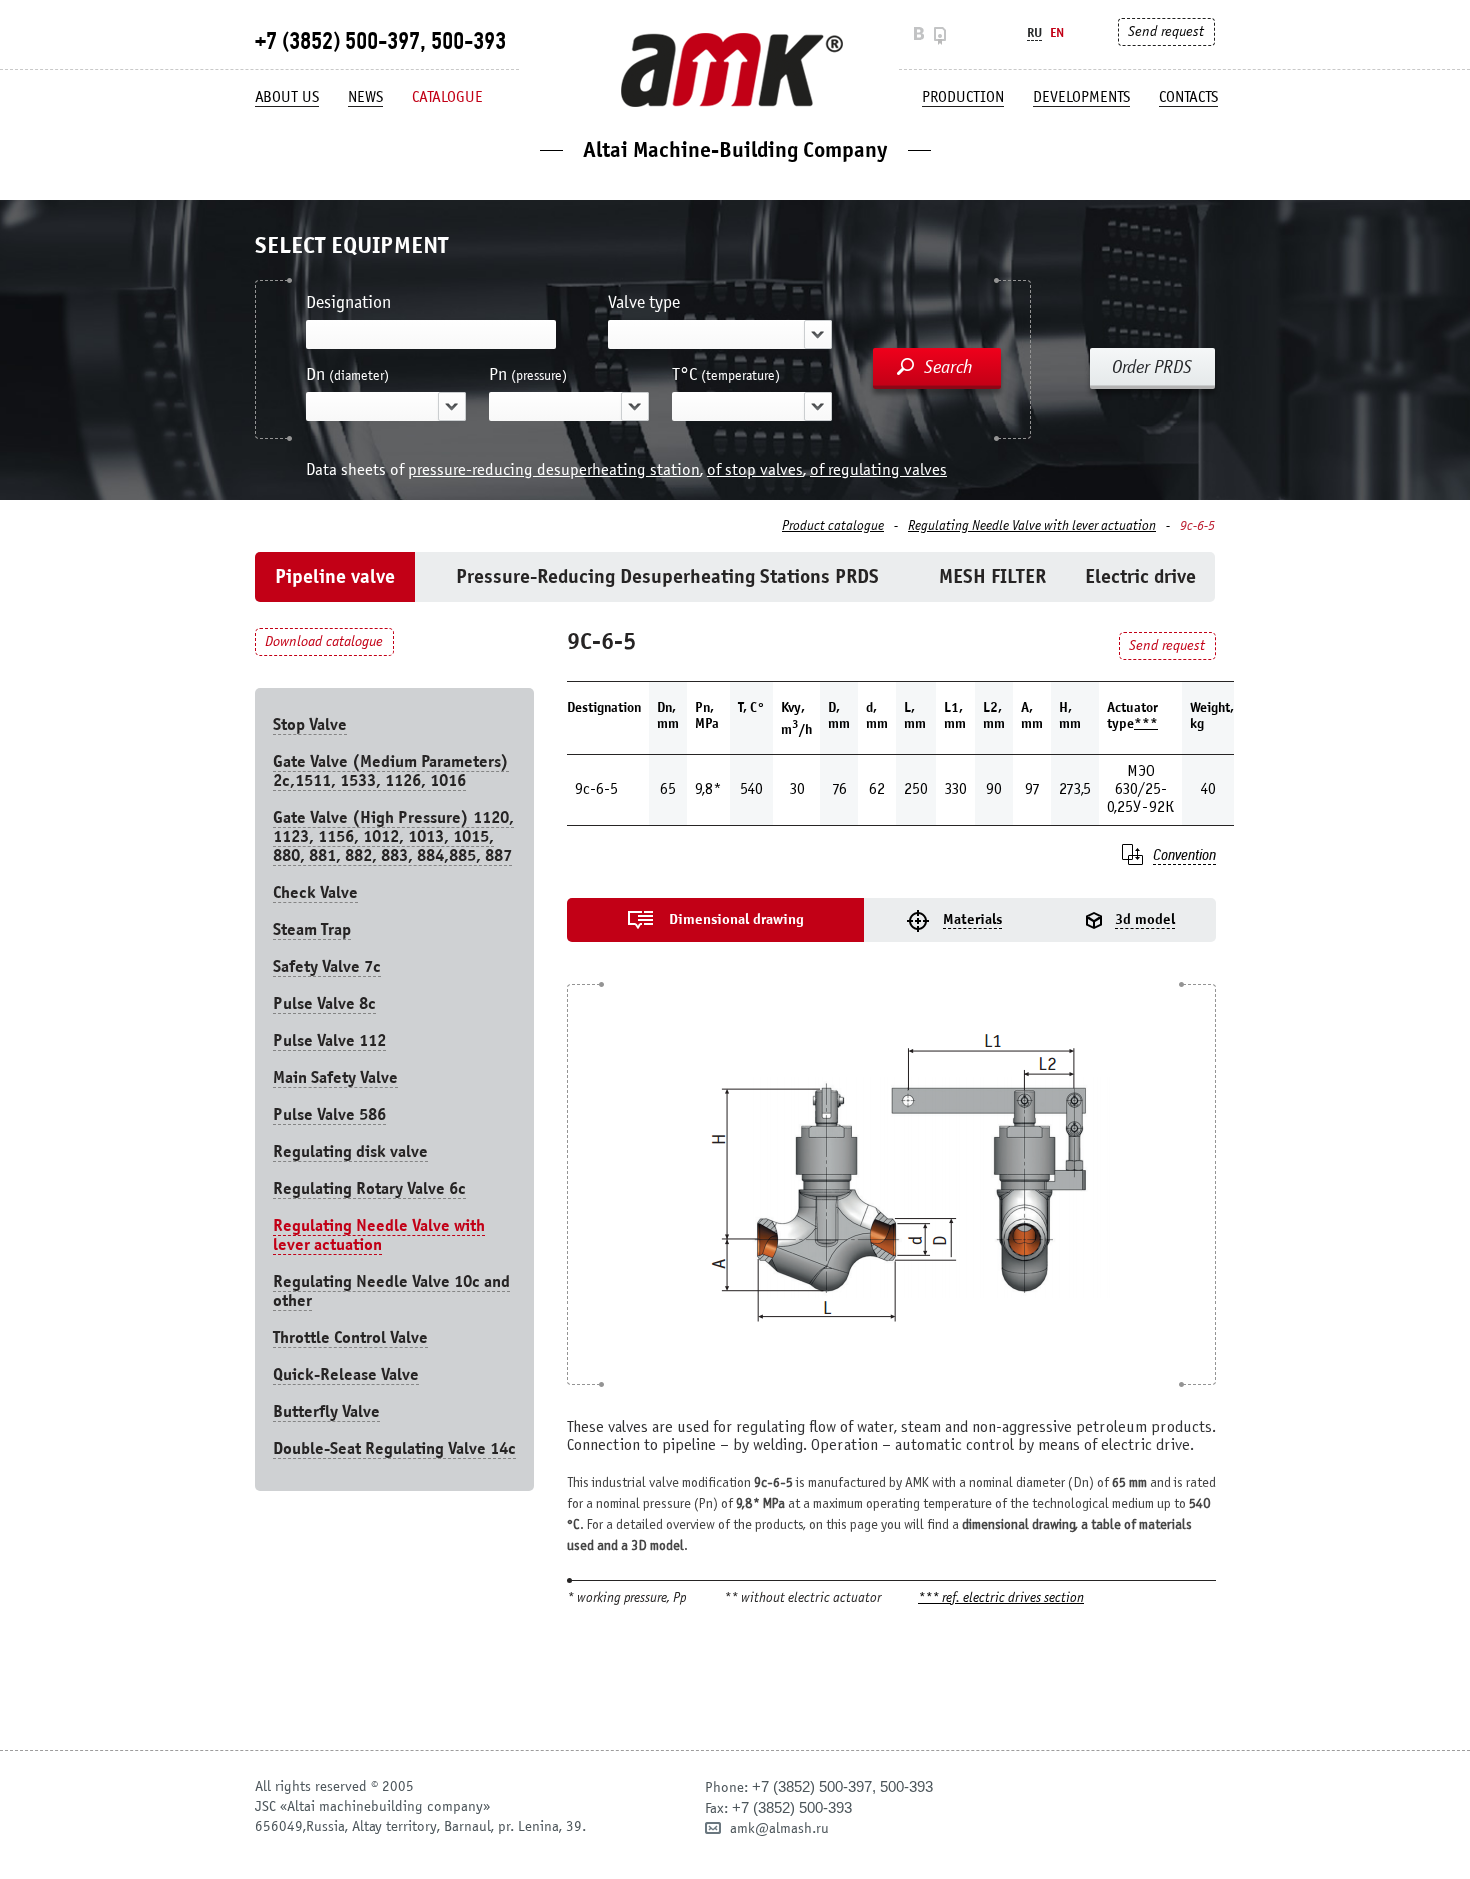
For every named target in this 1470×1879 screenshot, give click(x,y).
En (1057, 32)
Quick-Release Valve (346, 1374)
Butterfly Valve (326, 1411)
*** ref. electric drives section (1001, 1598)
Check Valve (315, 892)
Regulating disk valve (350, 1151)
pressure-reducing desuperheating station (554, 469)
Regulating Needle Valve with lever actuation (1032, 526)
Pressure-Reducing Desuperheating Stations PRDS (667, 576)
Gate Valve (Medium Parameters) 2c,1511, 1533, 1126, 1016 (391, 771)
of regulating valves (878, 469)
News (365, 97)
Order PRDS (1152, 367)
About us (287, 97)
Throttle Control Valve (350, 1337)
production (963, 97)
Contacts (1188, 97)
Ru (1034, 32)
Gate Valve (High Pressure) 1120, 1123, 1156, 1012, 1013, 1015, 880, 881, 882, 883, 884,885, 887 (393, 836)
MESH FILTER (992, 576)
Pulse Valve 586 (329, 1114)
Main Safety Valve (335, 1077)
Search (948, 367)
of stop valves (755, 469)
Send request (1166, 31)
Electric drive (1140, 576)
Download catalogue (324, 641)
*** (1146, 723)
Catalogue (447, 97)
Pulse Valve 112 (329, 1040)
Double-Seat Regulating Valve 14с (394, 1448)
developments (1081, 97)
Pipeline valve (335, 576)
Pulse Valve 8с (324, 1003)
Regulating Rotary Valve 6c (369, 1188)
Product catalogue (833, 526)
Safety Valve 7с (327, 966)
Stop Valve (310, 724)
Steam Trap (312, 929)
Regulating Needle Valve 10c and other (391, 1291)
